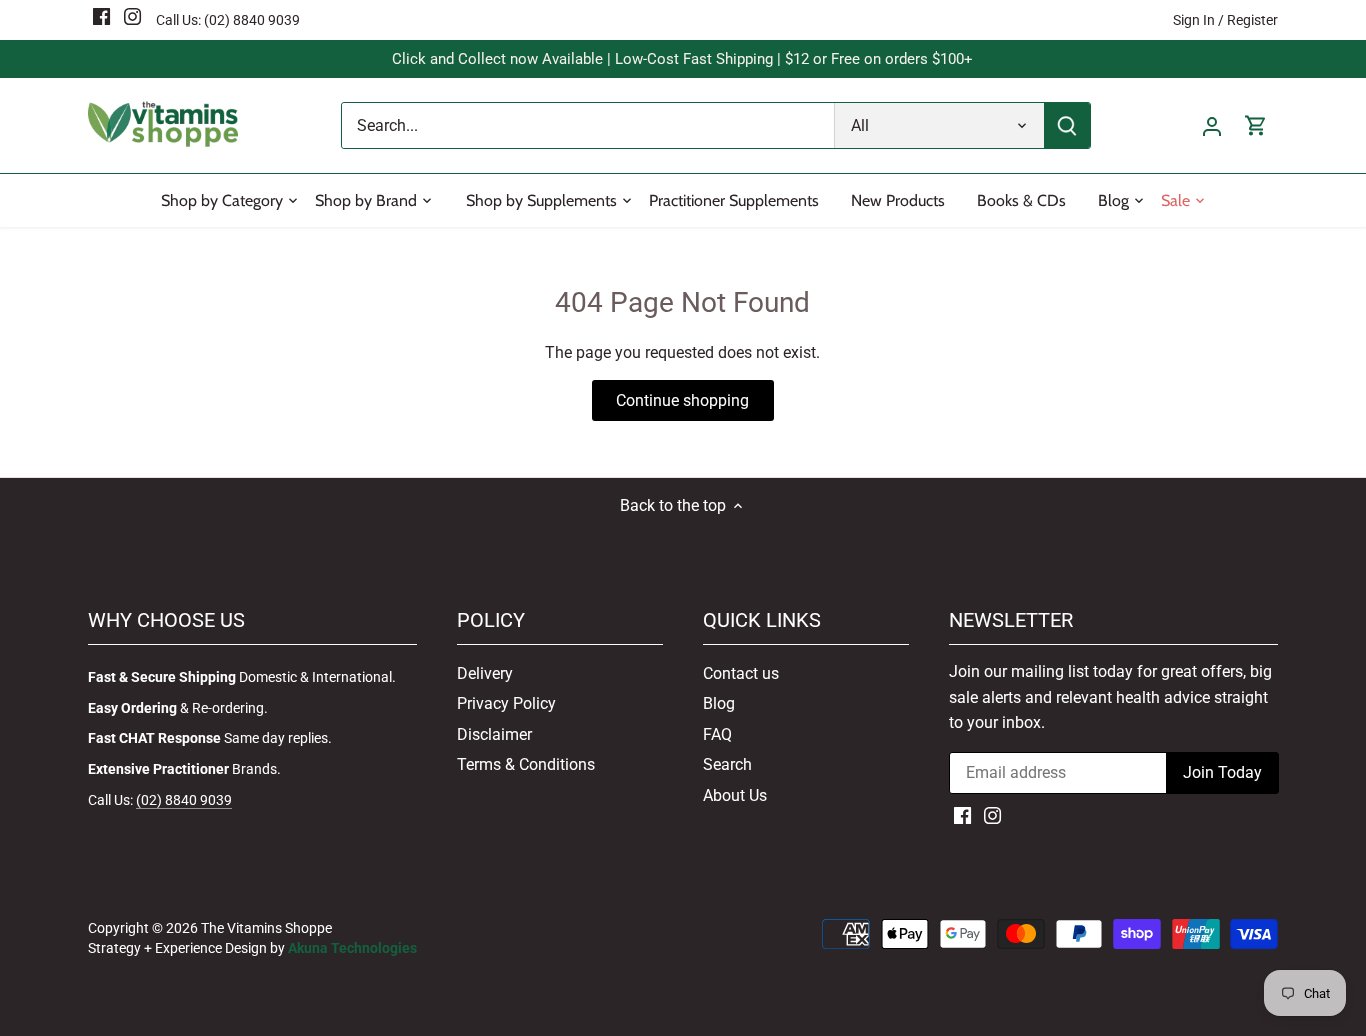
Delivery (485, 673)
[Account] (1212, 125)
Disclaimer (494, 734)
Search (727, 764)
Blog (719, 703)
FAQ (717, 734)
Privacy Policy (506, 703)
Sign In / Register (1225, 20)
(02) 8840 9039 (252, 20)
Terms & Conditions (526, 764)
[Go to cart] (1256, 125)
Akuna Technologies (352, 948)
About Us (735, 795)
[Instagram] (132, 16)
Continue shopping (682, 400)
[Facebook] (101, 16)
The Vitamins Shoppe (266, 928)
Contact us (741, 673)
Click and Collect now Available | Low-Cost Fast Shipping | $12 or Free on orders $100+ (682, 59)
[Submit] (1068, 125)
